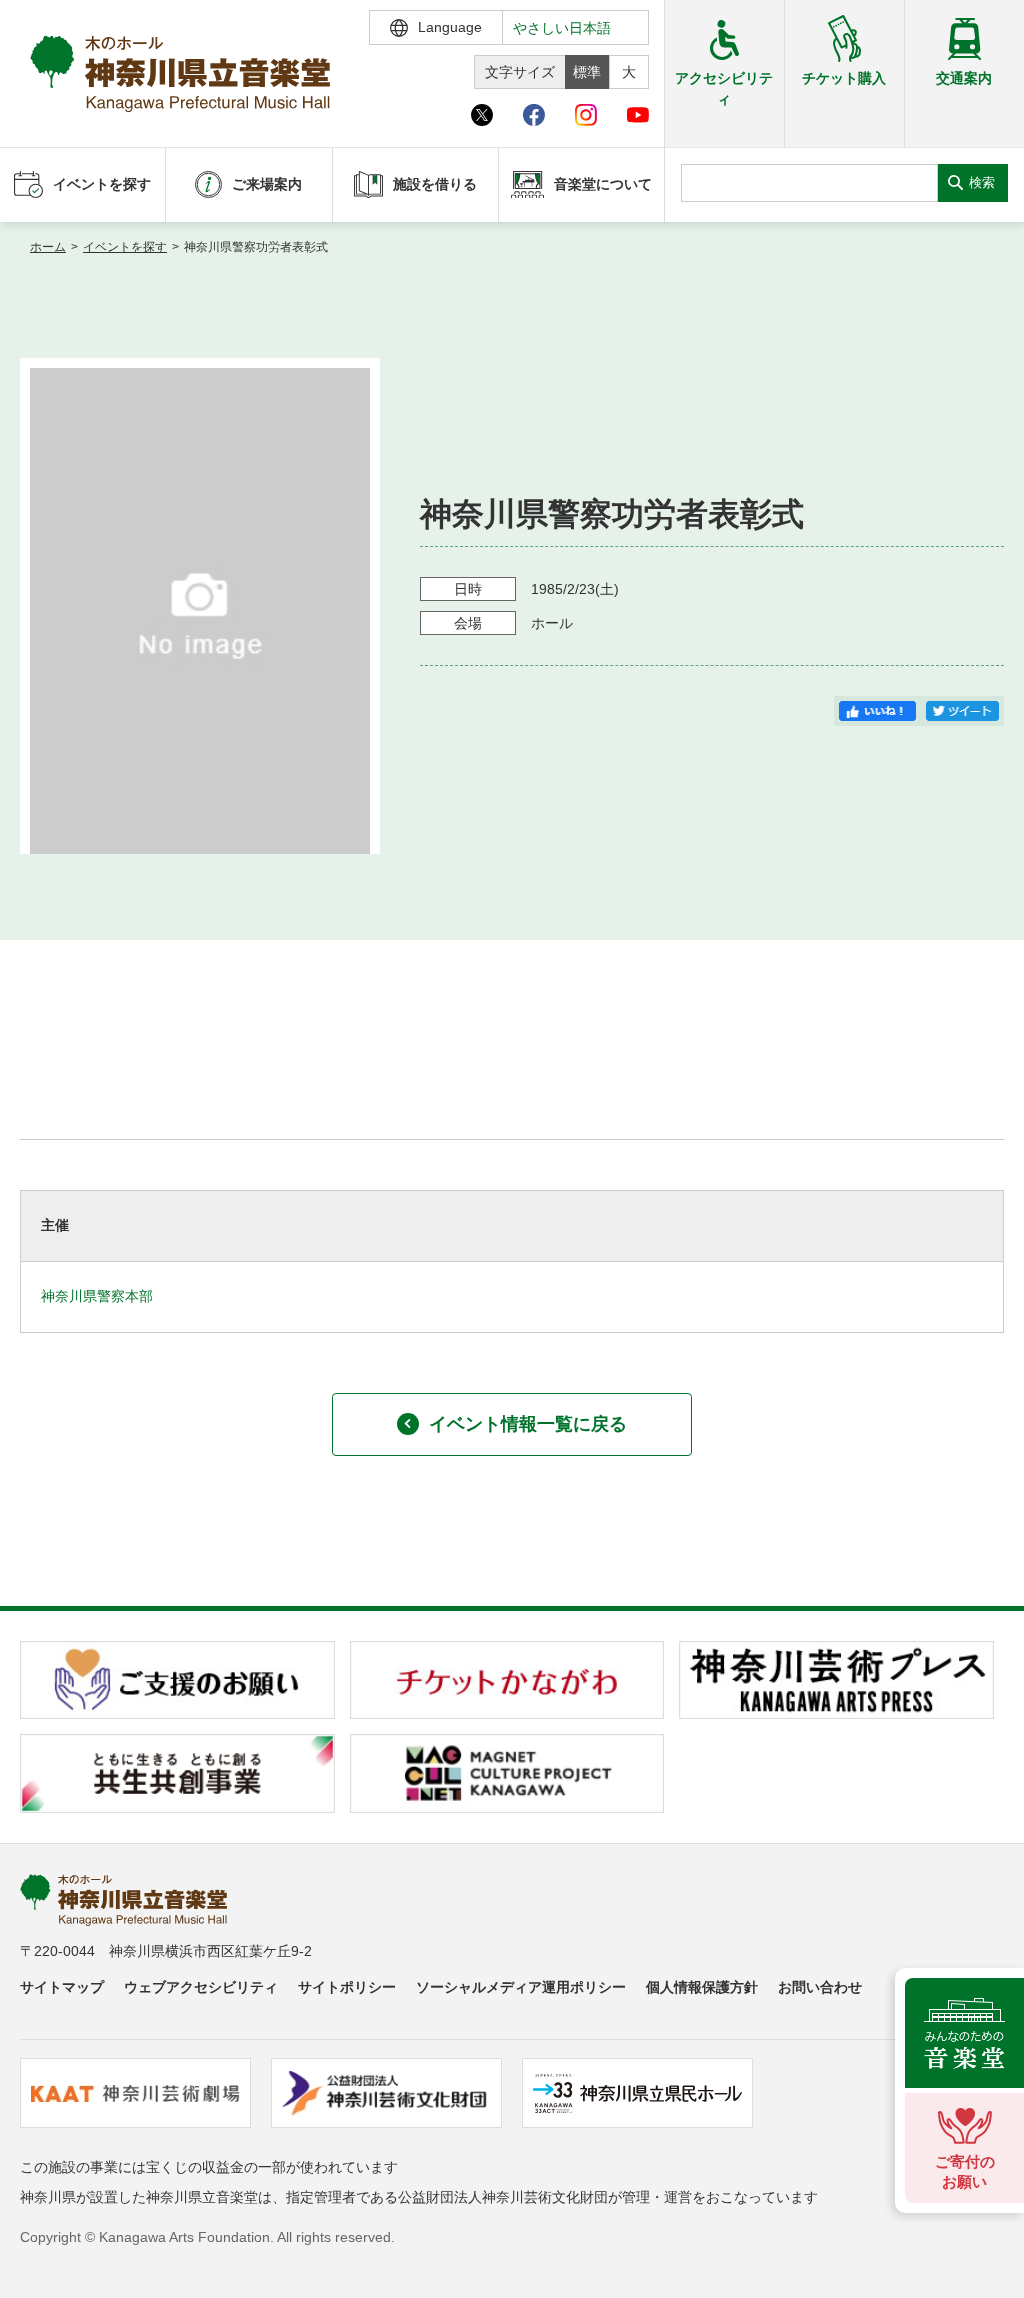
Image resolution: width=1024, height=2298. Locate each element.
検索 (982, 182)
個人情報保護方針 (702, 1987)
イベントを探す (125, 247)
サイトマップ (62, 1987)
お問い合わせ (820, 1987)
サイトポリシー (347, 1987)
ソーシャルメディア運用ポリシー (521, 1987)
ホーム (48, 247)
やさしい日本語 (562, 28)
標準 (587, 72)
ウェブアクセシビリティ (201, 1987)
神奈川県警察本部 (97, 1296)
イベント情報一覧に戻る (528, 1424)
